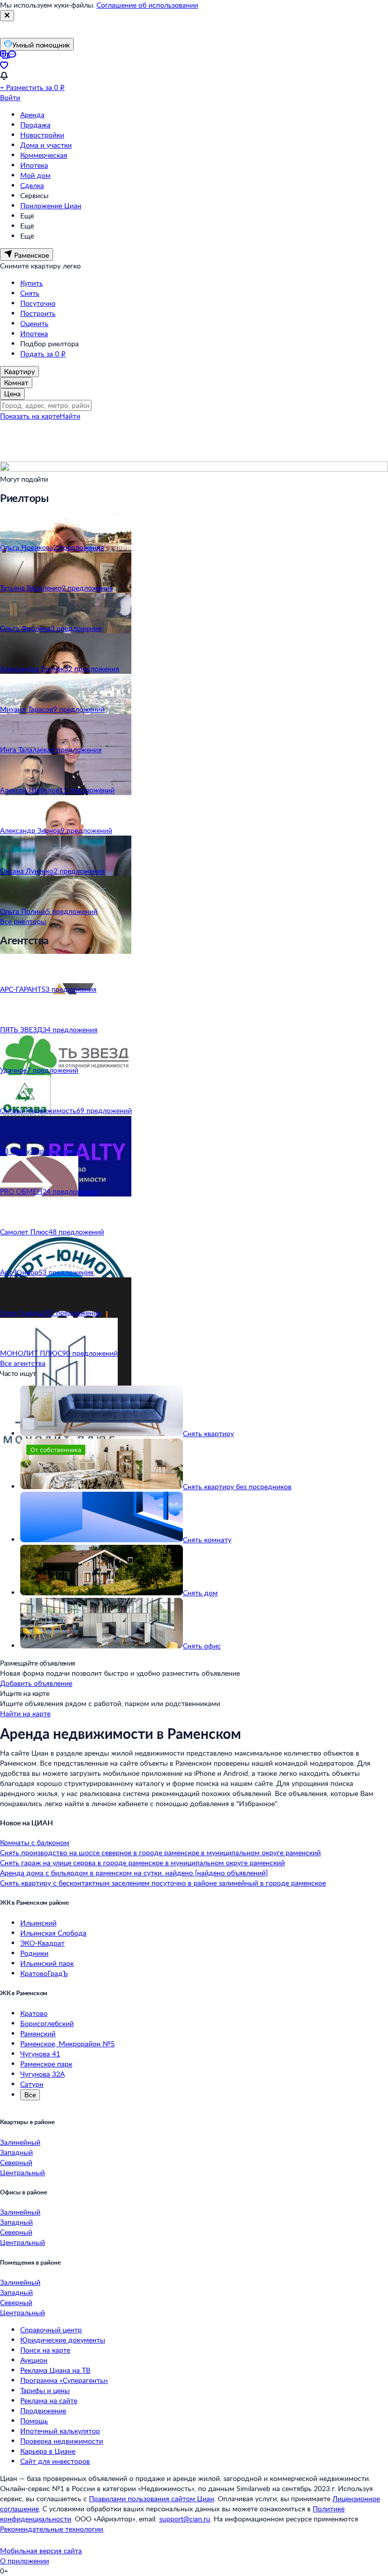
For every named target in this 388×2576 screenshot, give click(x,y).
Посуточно (38, 303)
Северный (16, 2162)
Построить (38, 313)
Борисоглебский (47, 2023)
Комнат (16, 382)
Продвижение (43, 2410)
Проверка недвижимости (62, 2441)
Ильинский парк (47, 1963)
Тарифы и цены (45, 2390)
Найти (70, 416)
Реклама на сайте (49, 2400)
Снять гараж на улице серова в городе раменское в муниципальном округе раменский (142, 1862)
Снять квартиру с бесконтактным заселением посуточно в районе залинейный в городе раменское (163, 1883)
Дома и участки (46, 145)
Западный (16, 2152)
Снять (30, 293)
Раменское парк (46, 2064)
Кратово (34, 2013)
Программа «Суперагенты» (64, 2380)
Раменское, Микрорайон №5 (67, 2043)
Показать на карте (30, 416)
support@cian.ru (185, 2519)
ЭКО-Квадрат (42, 1943)
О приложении (25, 2561)
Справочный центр (51, 2330)
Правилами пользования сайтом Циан (152, 2498)
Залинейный (20, 2142)
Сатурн (32, 2084)
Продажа (35, 125)
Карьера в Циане (48, 2451)
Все (30, 2095)
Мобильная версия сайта (41, 2550)
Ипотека (34, 165)
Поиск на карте (45, 2350)
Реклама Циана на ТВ (55, 2370)
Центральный (22, 2172)
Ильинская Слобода (53, 1933)
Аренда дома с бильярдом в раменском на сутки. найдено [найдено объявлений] (134, 1873)
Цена (12, 394)
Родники (34, 1953)
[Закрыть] (7, 16)
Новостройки (42, 135)
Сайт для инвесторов (55, 2461)
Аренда (32, 114)
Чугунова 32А (42, 2074)
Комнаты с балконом (35, 1842)
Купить (32, 283)
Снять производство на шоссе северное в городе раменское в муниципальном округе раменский (160, 1852)
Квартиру (19, 371)
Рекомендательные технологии (52, 2529)
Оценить (34, 323)
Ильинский (38, 1923)
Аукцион (34, 2360)
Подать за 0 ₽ (43, 354)
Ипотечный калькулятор (60, 2431)
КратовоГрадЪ (44, 1973)
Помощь (34, 2421)
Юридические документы (63, 2340)
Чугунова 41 (40, 2054)
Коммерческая (44, 155)
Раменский (38, 2033)
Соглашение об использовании (147, 5)
